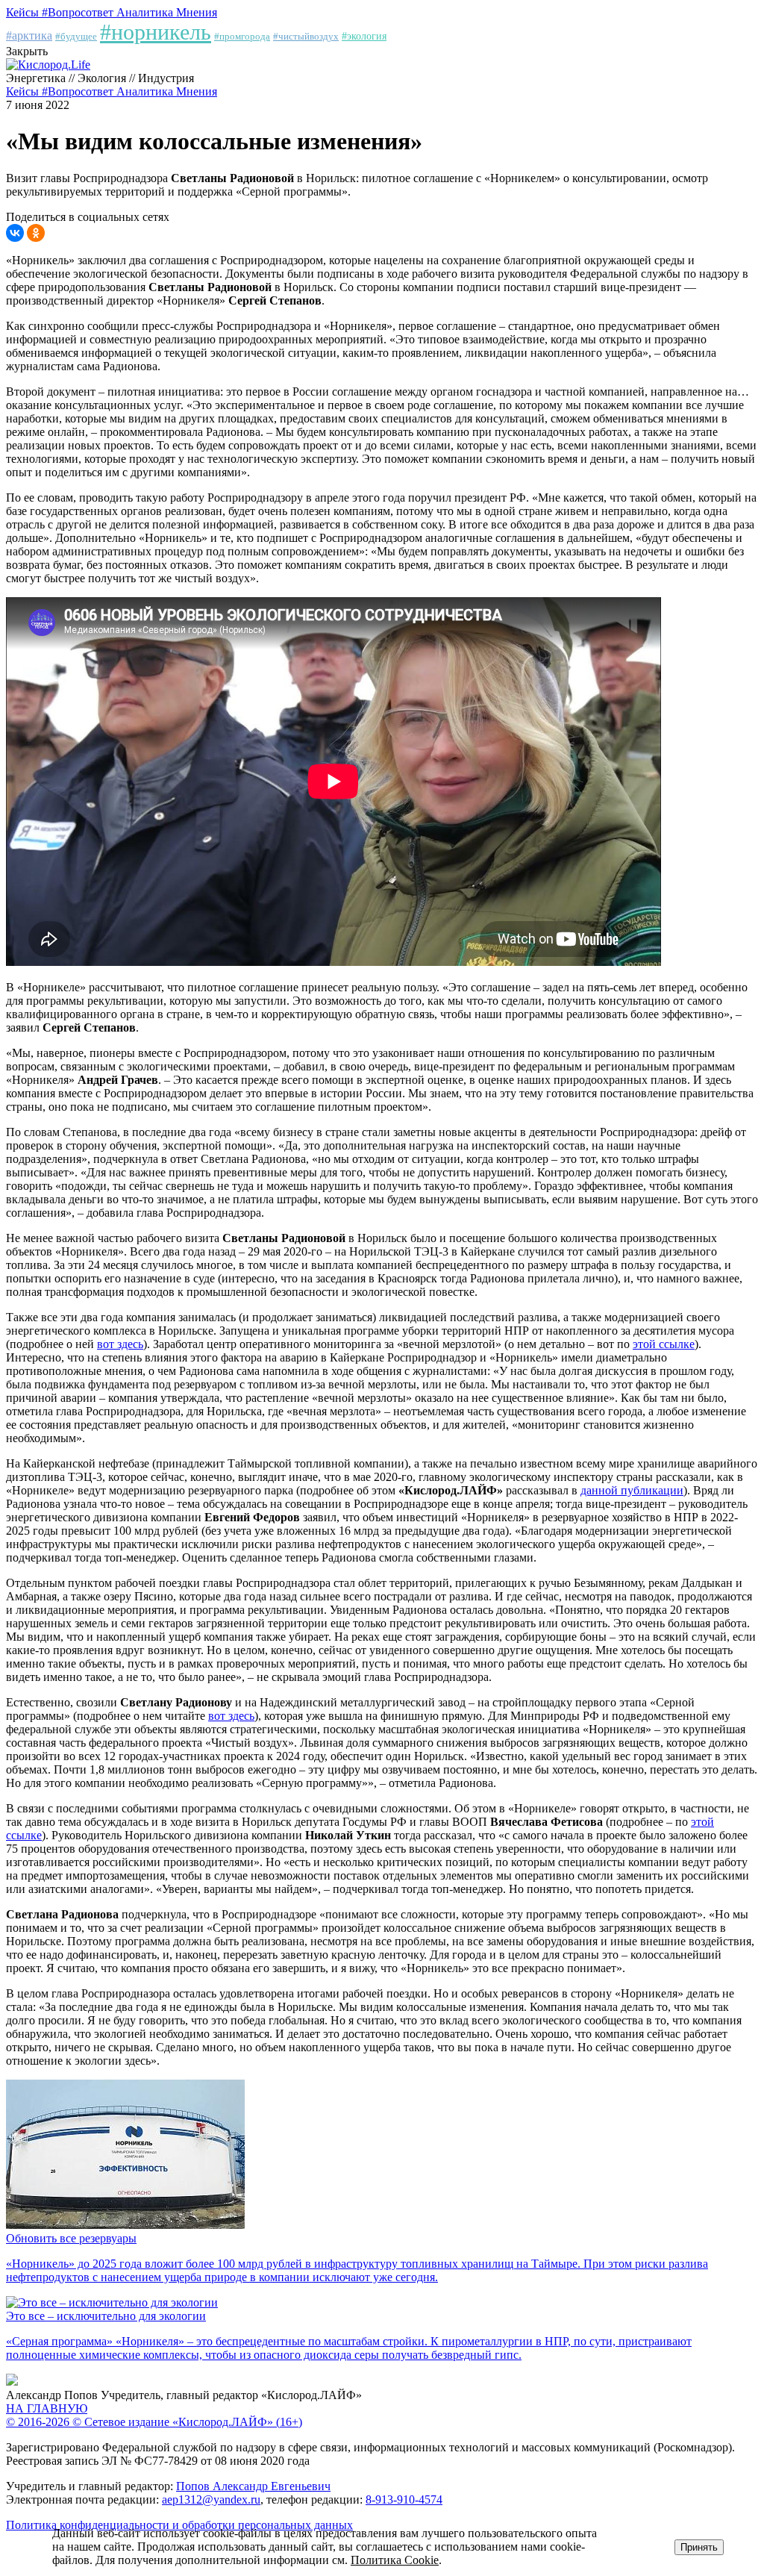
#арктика (29, 35)
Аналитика (146, 12)
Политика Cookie (395, 2560)
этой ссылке (664, 1344)
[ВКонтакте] (15, 233)
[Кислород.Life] (48, 65)
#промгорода (242, 36)
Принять (699, 2547)
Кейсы (24, 12)
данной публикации (632, 1490)
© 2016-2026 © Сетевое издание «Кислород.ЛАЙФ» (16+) (154, 2422)
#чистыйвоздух (306, 36)
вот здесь (120, 1344)
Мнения (197, 12)
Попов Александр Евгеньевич (253, 2486)
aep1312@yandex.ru (211, 2499)
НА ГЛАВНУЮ (47, 2408)
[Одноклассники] (36, 233)
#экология (364, 36)
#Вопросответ (79, 12)
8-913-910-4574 (404, 2499)
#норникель (156, 32)
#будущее (76, 36)
